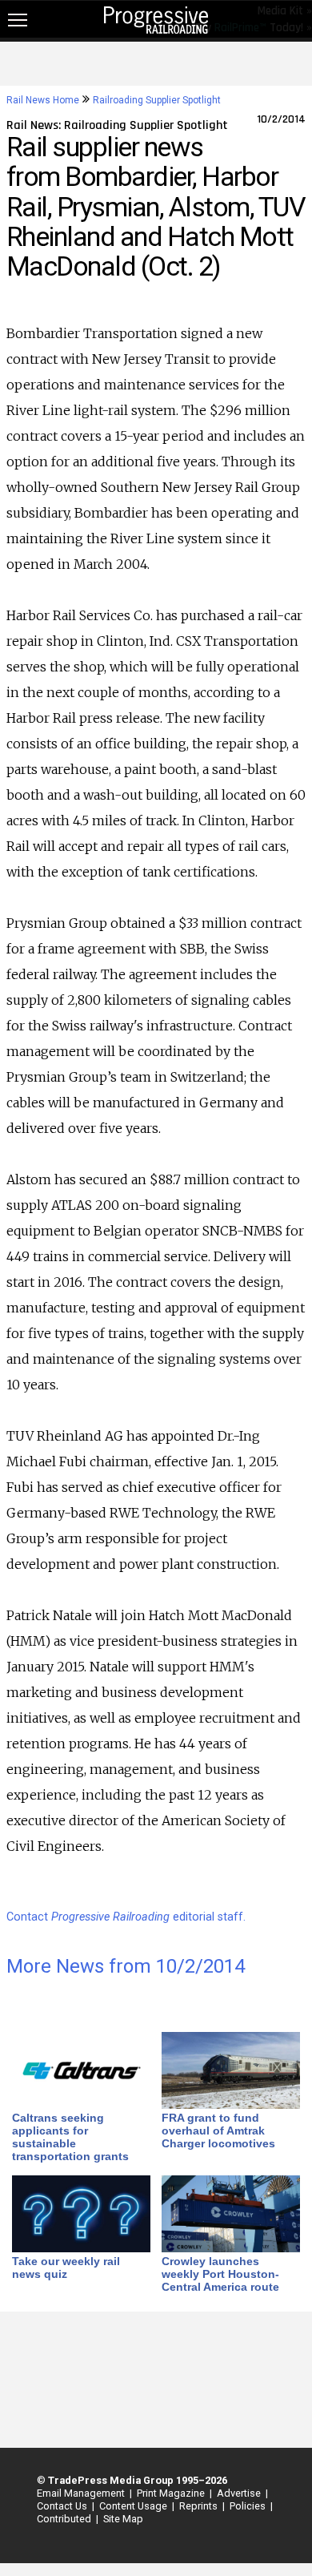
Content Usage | (134, 2506)
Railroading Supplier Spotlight (157, 100)
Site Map (123, 2519)
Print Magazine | (172, 2493)
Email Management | (82, 2493)
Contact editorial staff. (126, 1917)
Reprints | (200, 2506)
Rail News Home (43, 100)
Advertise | (240, 2493)
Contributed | (65, 2519)
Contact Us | (63, 2506)
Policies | (249, 2506)
